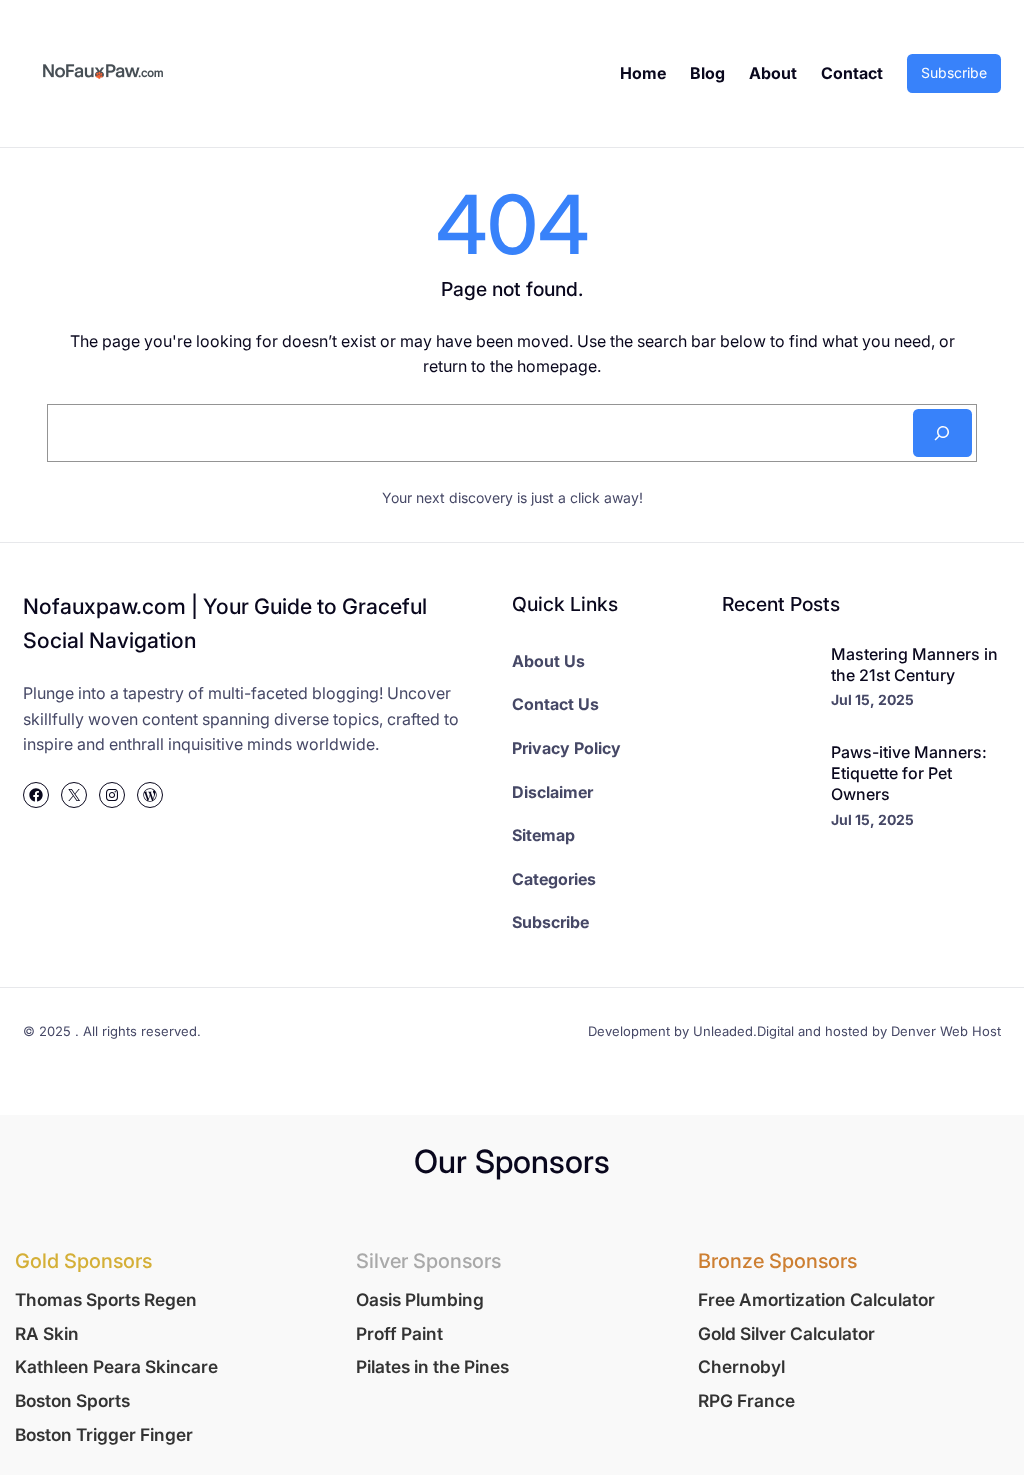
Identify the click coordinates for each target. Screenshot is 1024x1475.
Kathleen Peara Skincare (116, 1366)
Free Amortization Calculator (816, 1299)
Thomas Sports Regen (106, 1299)
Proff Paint (399, 1333)
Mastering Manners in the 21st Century (914, 664)
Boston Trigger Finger (104, 1434)
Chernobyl (741, 1366)
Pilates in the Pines (432, 1366)
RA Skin (47, 1333)
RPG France (746, 1400)
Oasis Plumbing (420, 1299)
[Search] (943, 433)
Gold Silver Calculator (786, 1333)
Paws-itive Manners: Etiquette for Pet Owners (909, 773)
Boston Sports (72, 1400)
